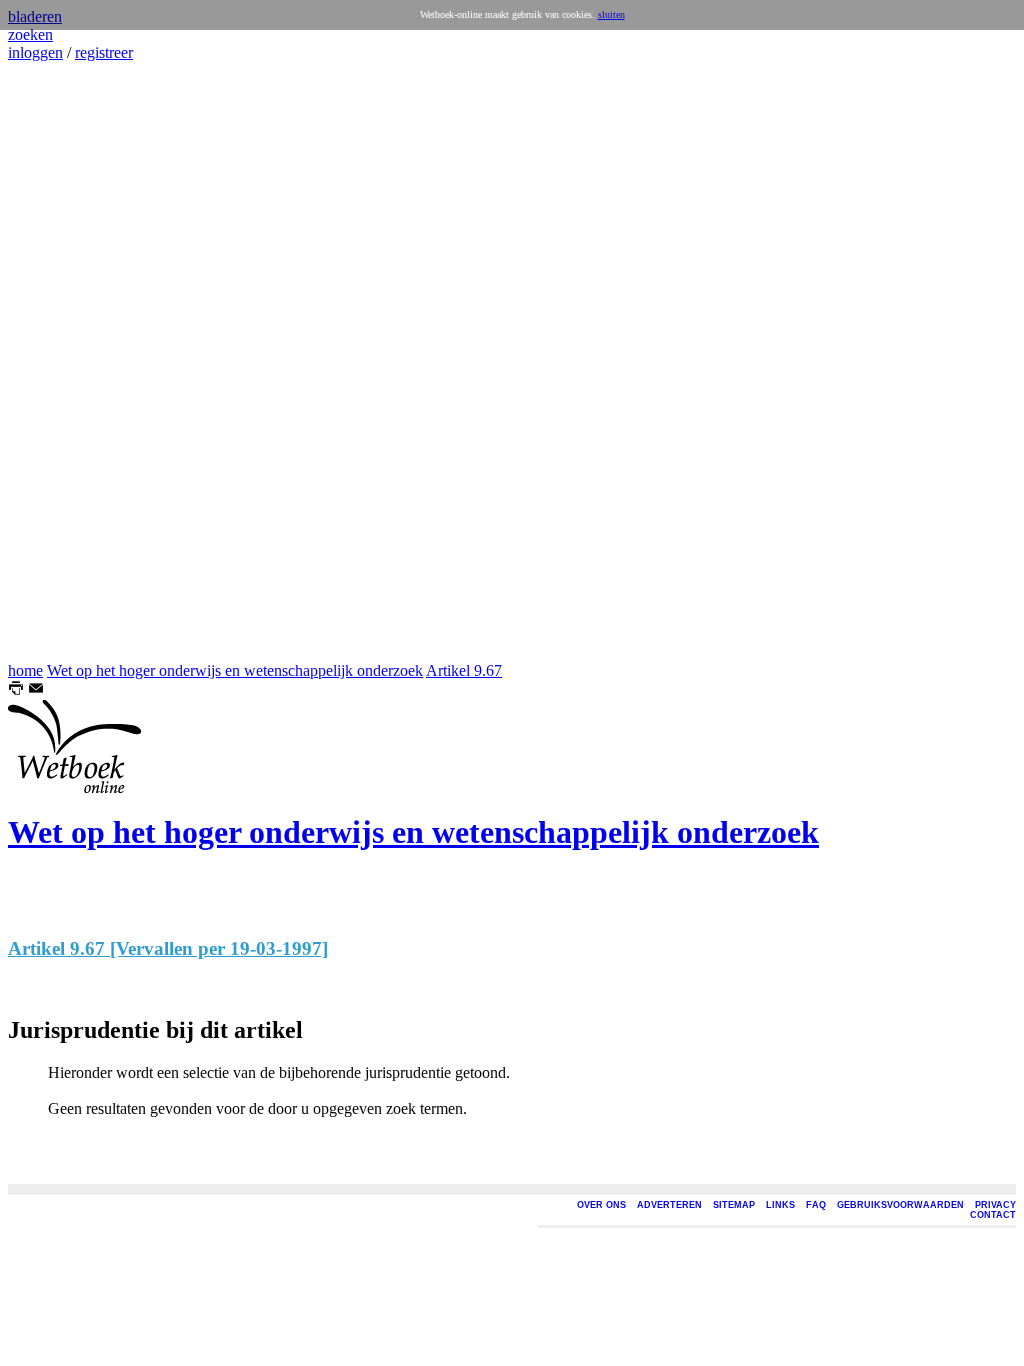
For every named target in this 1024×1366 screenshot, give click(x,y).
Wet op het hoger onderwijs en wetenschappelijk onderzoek (235, 670)
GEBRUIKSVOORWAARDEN (900, 1205)
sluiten (611, 14)
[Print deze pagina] (16, 690)
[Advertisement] (68, 362)
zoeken (30, 34)
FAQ (816, 1205)
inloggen (35, 52)
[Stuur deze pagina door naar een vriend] (36, 690)
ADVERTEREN (669, 1205)
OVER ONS (601, 1205)
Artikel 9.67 (464, 670)
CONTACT (993, 1215)
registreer (104, 52)
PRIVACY (995, 1205)
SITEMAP (734, 1205)
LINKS (780, 1205)
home (25, 670)
